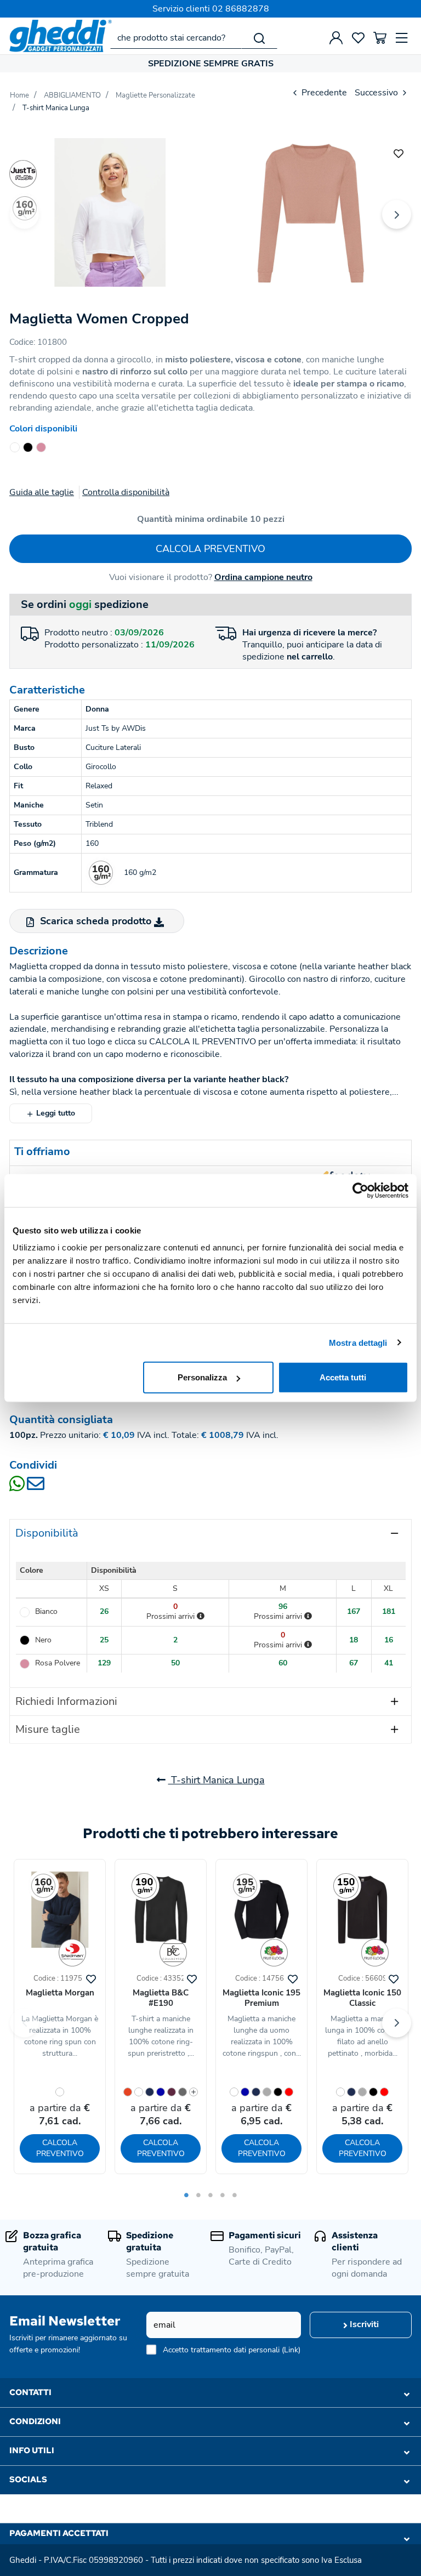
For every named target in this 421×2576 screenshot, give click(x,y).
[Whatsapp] (18, 1487)
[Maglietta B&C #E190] (161, 1910)
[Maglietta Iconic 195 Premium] (261, 1910)
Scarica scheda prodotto (96, 921)
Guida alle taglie (42, 492)
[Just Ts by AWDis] (23, 174)
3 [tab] (210, 2195)
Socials (28, 2480)
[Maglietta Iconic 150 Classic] (362, 1910)
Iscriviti (363, 2324)
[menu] (402, 38)
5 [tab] (235, 2195)
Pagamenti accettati (59, 2533)
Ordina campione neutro (263, 577)
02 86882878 (241, 9)
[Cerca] (259, 38)
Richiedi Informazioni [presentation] (66, 1701)
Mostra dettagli (358, 1342)
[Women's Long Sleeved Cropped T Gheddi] (110, 212)
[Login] (336, 38)
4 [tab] (223, 2195)
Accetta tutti (343, 1377)
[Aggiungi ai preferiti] (399, 152)
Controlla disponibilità (126, 492)
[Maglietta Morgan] (60, 1910)
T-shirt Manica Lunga (217, 1780)
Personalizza (202, 1377)
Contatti (30, 2392)
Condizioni (35, 2421)
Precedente (323, 93)
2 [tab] (198, 2195)
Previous (24, 215)
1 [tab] (186, 2195)
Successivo (377, 93)
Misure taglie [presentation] (48, 1729)
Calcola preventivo (210, 549)
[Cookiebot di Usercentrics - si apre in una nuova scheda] (360, 1190)
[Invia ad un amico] (36, 1487)
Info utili (32, 2450)
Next (397, 215)
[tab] (210, 1533)
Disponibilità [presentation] (47, 1533)
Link (291, 2350)
